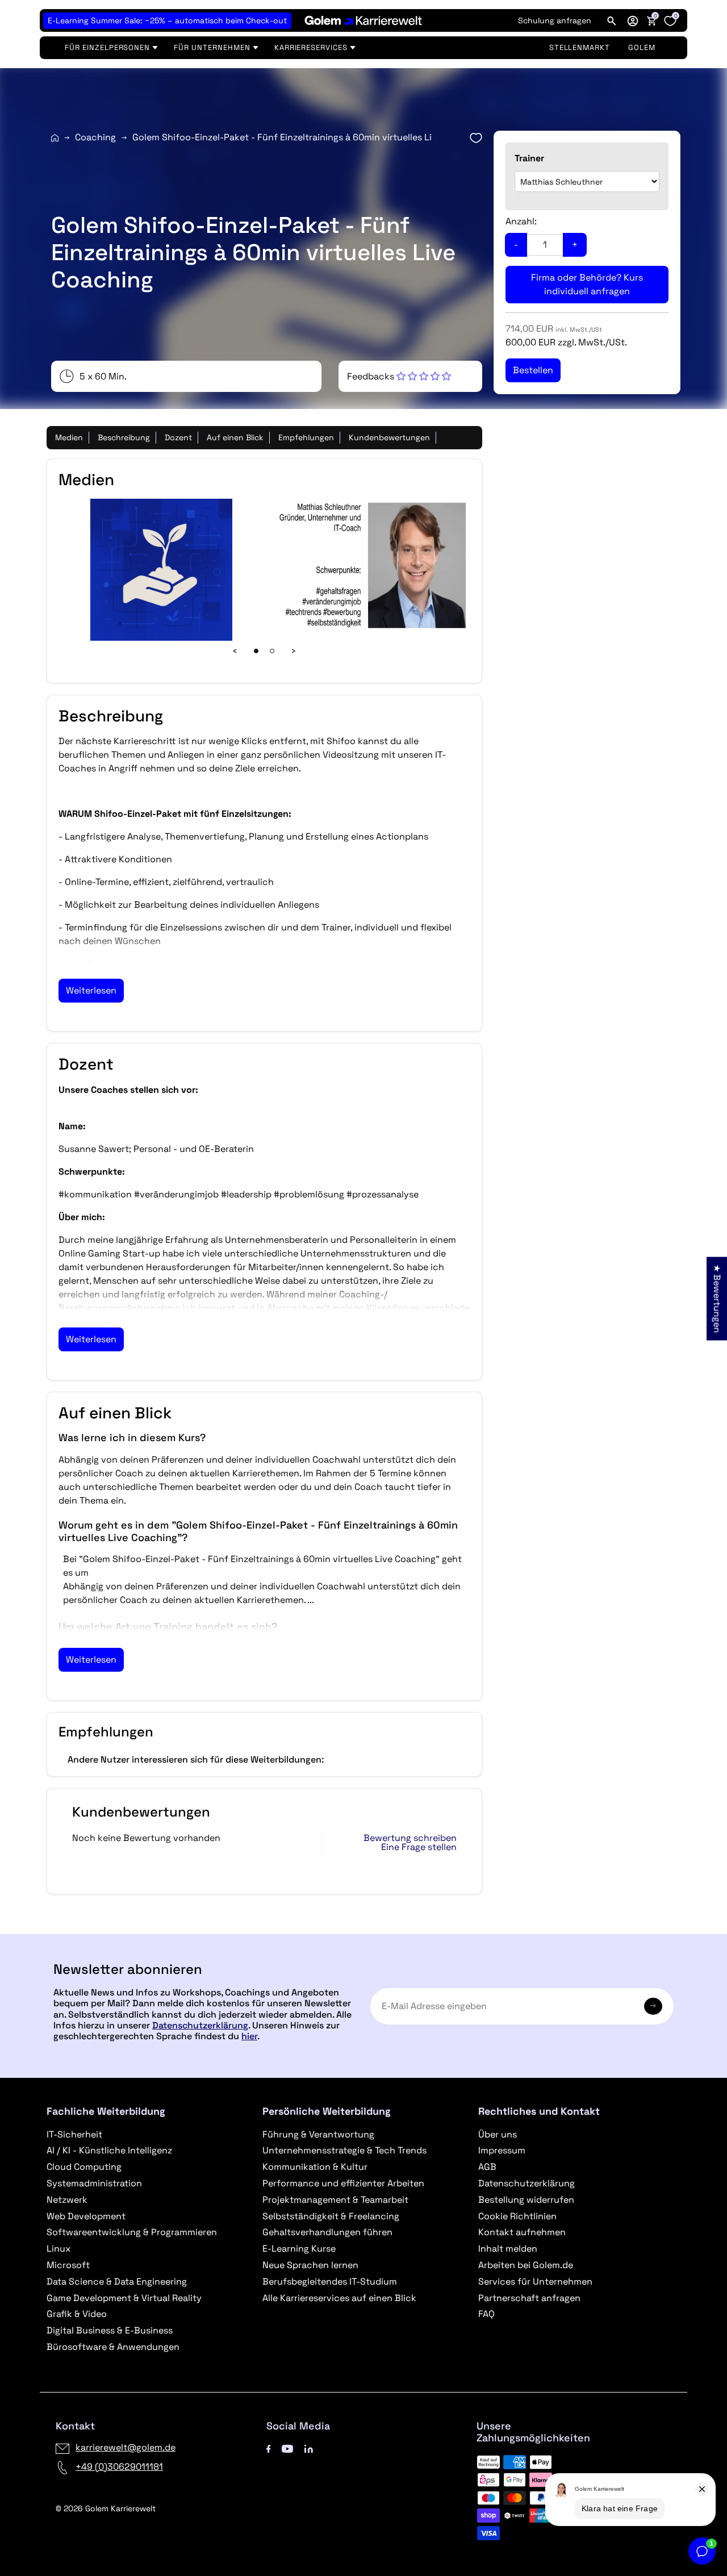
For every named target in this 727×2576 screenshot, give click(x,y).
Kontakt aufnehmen (522, 2232)
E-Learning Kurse (299, 2249)
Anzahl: (521, 221)
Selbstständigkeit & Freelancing (331, 2216)
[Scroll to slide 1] (256, 651)
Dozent (178, 437)
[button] (633, 20)
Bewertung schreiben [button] (410, 1838)
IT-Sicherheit (74, 2134)
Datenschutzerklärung (200, 2025)
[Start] (55, 138)
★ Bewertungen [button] (717, 1298)
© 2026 (106, 2508)
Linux (59, 2249)
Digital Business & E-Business (110, 2330)
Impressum (502, 2150)
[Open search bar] (612, 20)
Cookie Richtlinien (517, 2216)
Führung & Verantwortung (318, 2134)
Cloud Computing (84, 2167)
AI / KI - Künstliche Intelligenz (109, 2150)
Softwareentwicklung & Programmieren (132, 2232)
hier (249, 2036)
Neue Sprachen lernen (310, 2265)
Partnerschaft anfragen (529, 2298)
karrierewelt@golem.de (126, 2447)
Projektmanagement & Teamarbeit (335, 2200)
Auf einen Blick (235, 437)
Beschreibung (124, 437)
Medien (69, 437)
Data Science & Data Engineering (117, 2281)
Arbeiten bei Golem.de (526, 2265)
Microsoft (68, 2265)
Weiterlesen (91, 990)
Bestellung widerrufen (526, 2200)
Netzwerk (67, 2200)
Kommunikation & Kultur (315, 2167)
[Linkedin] (309, 2447)
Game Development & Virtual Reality (124, 2298)
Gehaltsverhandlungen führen (327, 2232)
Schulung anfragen (555, 20)
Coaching (95, 137)
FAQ (486, 2314)
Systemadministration (94, 2183)
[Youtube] (287, 2447)
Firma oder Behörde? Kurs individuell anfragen (587, 284)
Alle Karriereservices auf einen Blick (339, 2298)
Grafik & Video (77, 2314)
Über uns (498, 2134)
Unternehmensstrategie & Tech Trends (344, 2150)
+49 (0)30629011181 (119, 2467)
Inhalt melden (508, 2249)
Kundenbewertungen (389, 437)
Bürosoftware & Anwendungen (113, 2347)
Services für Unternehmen (535, 2281)
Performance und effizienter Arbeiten (343, 2183)
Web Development (86, 2216)
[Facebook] (269, 2447)
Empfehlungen (306, 437)
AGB (487, 2167)
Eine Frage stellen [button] (419, 1847)
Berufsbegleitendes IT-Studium (330, 2281)
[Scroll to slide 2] (272, 651)
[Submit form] (653, 2006)
